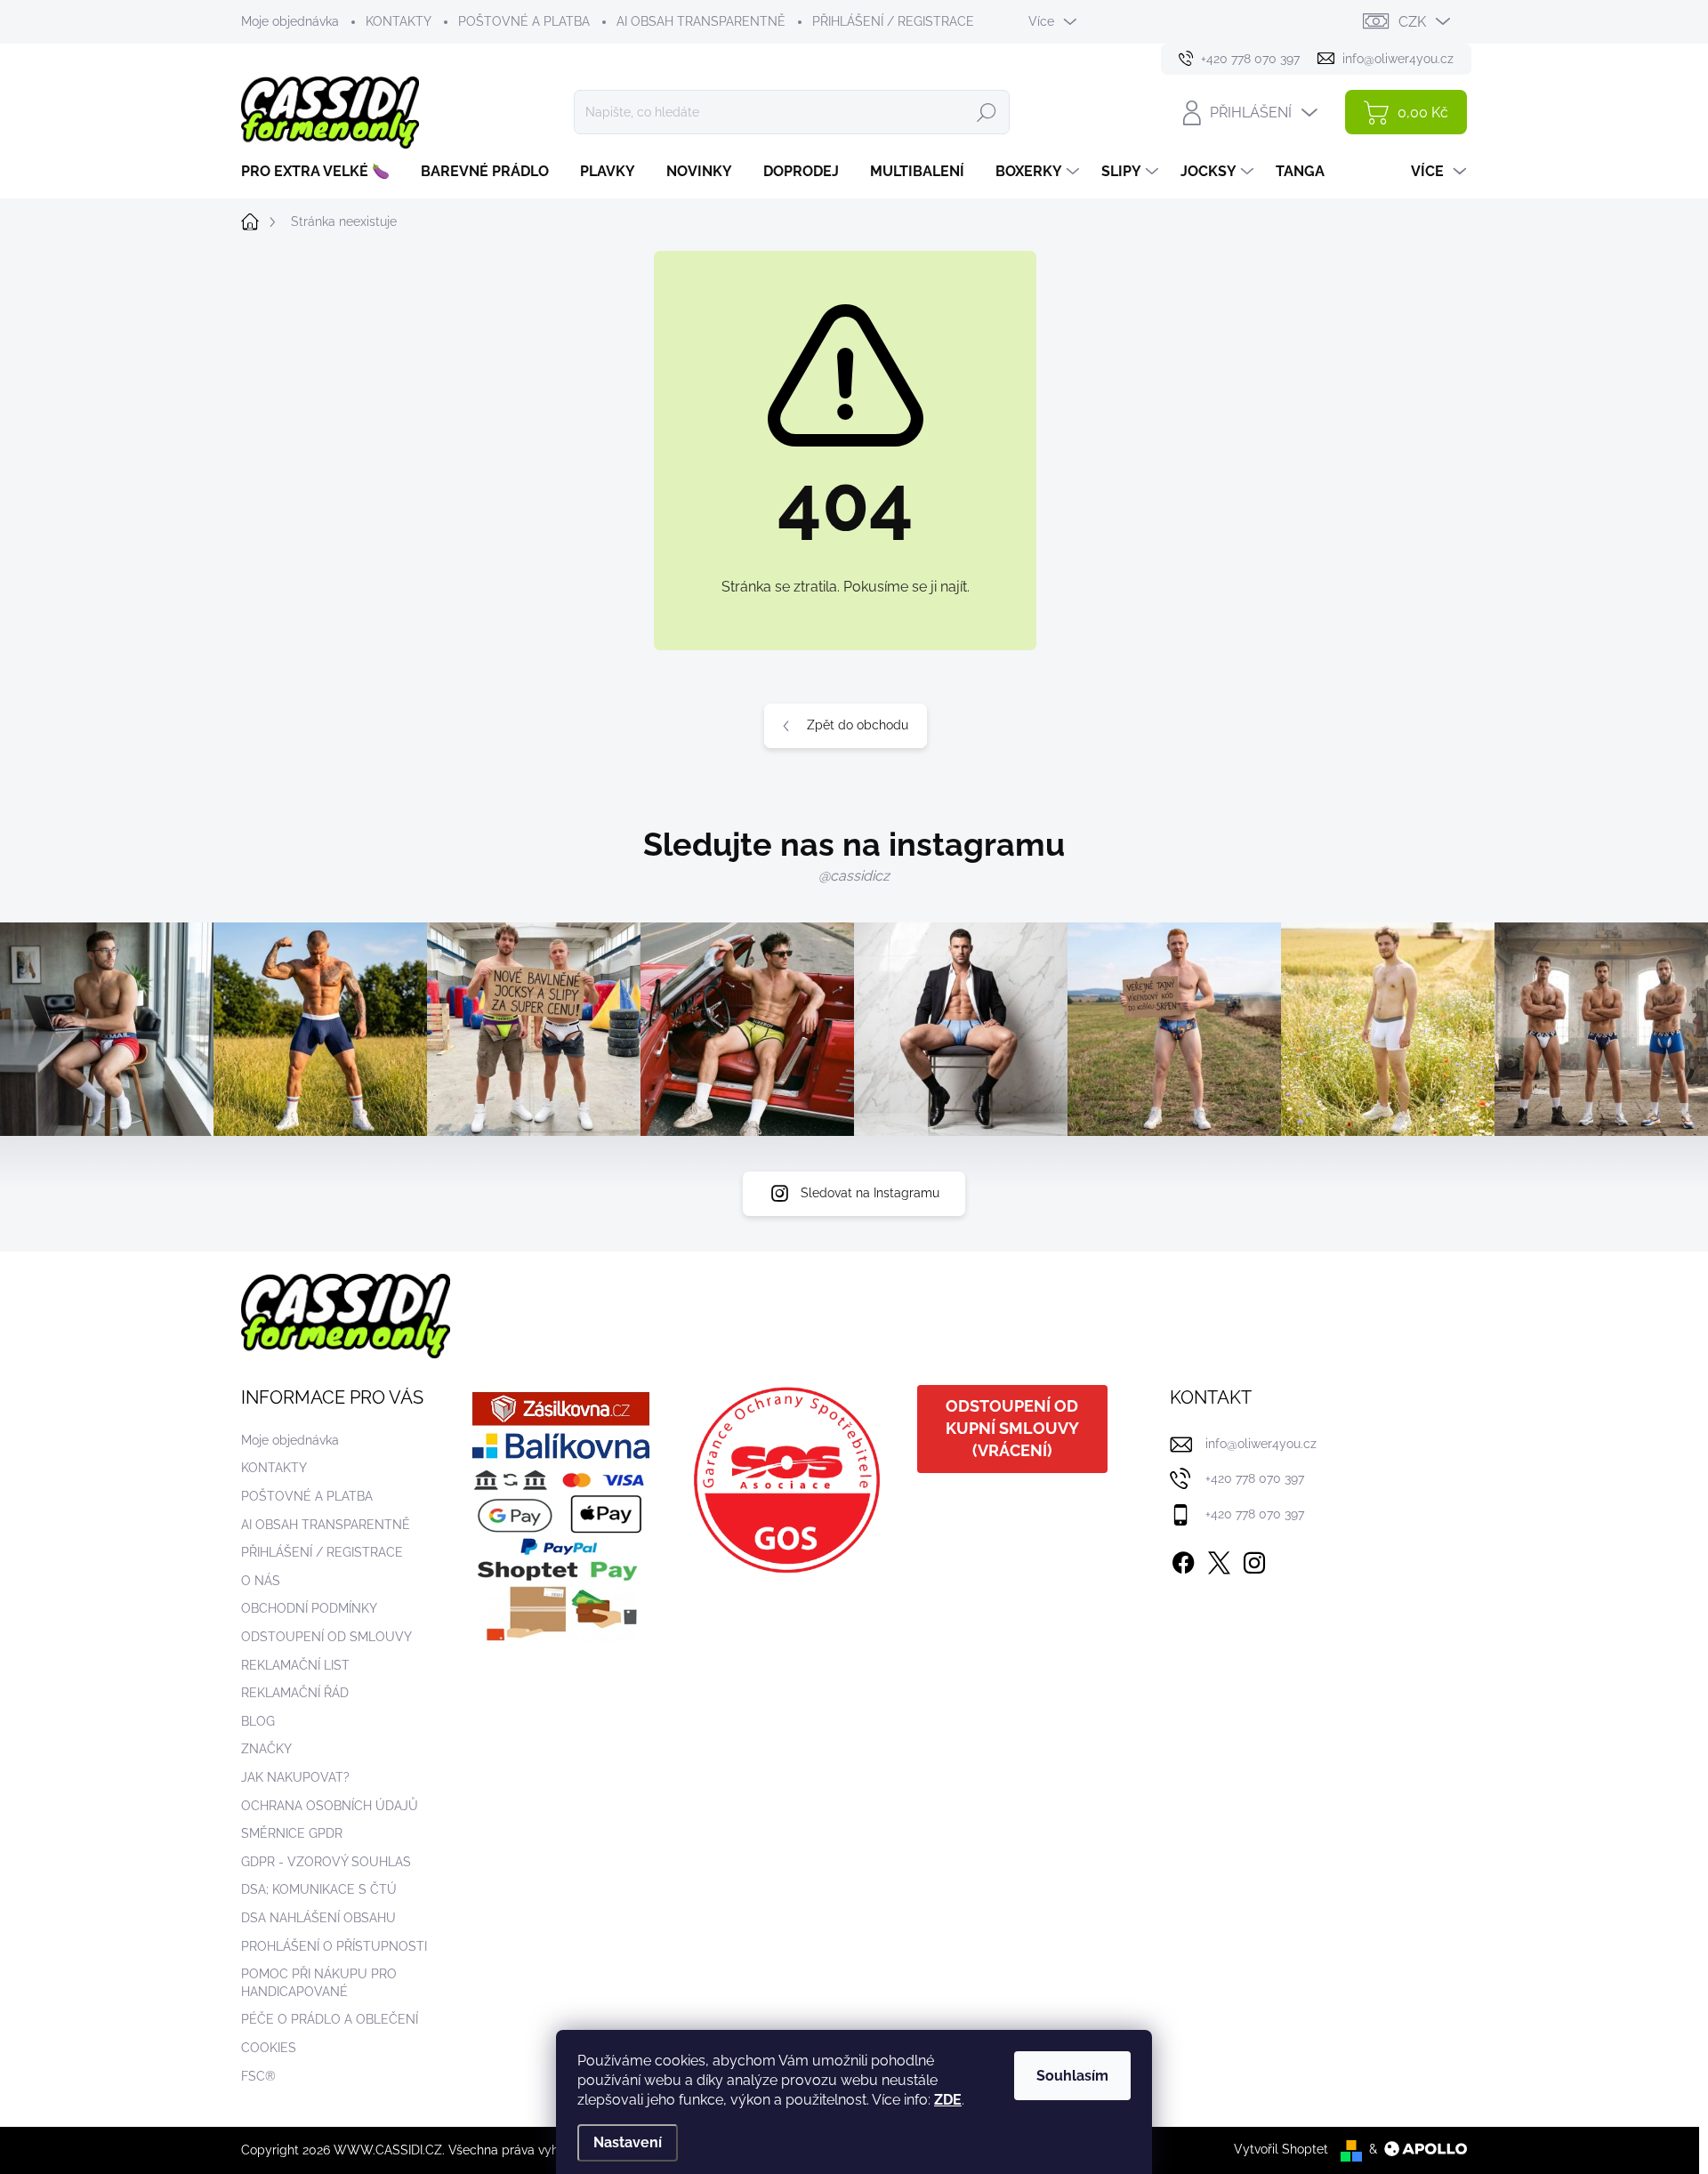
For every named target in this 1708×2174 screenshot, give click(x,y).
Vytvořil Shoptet (1281, 2149)
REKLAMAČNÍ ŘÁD (295, 1693)
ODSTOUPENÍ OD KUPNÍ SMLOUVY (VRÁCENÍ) (1012, 1428)
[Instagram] (1254, 1559)
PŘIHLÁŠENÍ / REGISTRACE (893, 21)
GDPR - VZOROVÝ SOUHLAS (326, 1862)
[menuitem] (322, 172)
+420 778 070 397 (1255, 1478)
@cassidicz (854, 876)
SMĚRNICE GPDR (292, 1833)
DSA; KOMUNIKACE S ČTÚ (319, 1889)
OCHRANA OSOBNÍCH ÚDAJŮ (330, 1806)
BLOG (258, 1721)
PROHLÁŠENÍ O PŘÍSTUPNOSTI (334, 1946)
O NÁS (261, 1581)
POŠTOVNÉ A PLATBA (524, 21)
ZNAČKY (266, 1749)
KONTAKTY (399, 21)
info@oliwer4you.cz (1261, 1444)
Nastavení (628, 2142)
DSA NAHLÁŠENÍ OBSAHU (318, 1918)
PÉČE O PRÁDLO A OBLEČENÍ (330, 2019)
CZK (1412, 22)
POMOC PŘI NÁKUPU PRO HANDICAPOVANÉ (319, 1983)
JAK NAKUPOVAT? (295, 1777)
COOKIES (269, 2048)
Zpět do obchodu (858, 725)
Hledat (987, 112)
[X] (1219, 1559)
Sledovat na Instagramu (870, 1193)
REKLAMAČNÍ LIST (295, 1665)
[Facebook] (1183, 1559)
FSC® (258, 2076)
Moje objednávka (290, 21)
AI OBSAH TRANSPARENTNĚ (701, 21)
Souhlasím (1072, 2076)
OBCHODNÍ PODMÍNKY (309, 1608)
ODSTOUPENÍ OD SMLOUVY (326, 1637)
